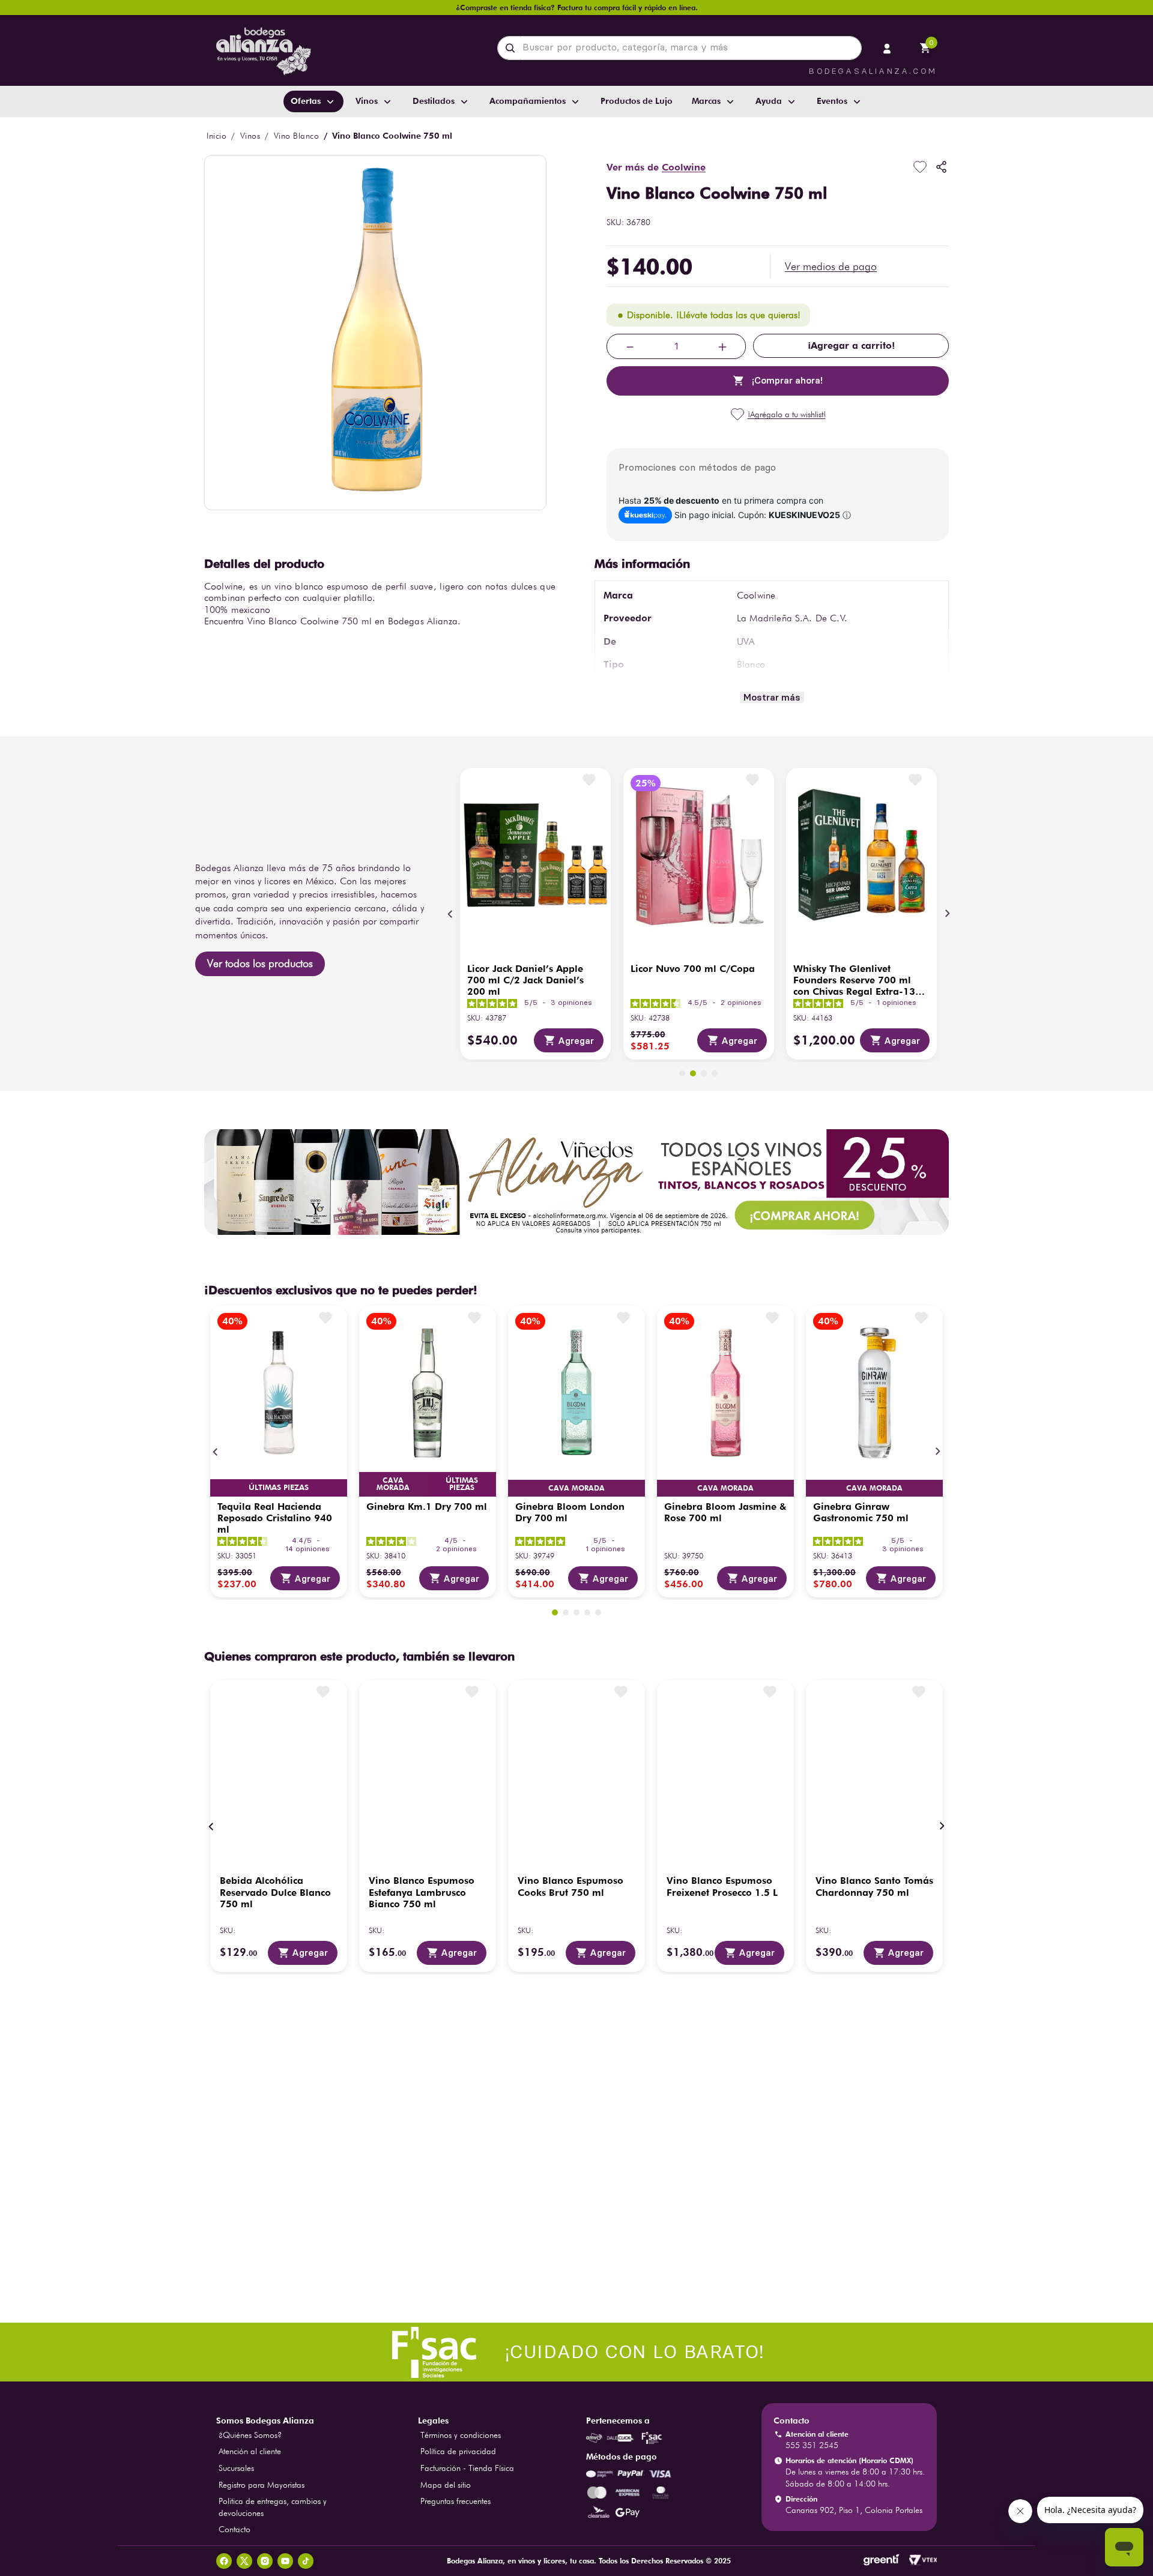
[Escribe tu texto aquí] (576, 2353)
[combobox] (679, 48)
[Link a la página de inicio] (216, 136)
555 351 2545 (812, 2445)
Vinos (250, 136)
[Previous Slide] (450, 914)
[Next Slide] (947, 914)
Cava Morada (393, 1484)
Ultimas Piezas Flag (279, 1488)
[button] (831, 267)
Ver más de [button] (656, 167)
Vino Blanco (297, 136)
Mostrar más (772, 697)
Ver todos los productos (260, 963)
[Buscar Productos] (513, 48)
